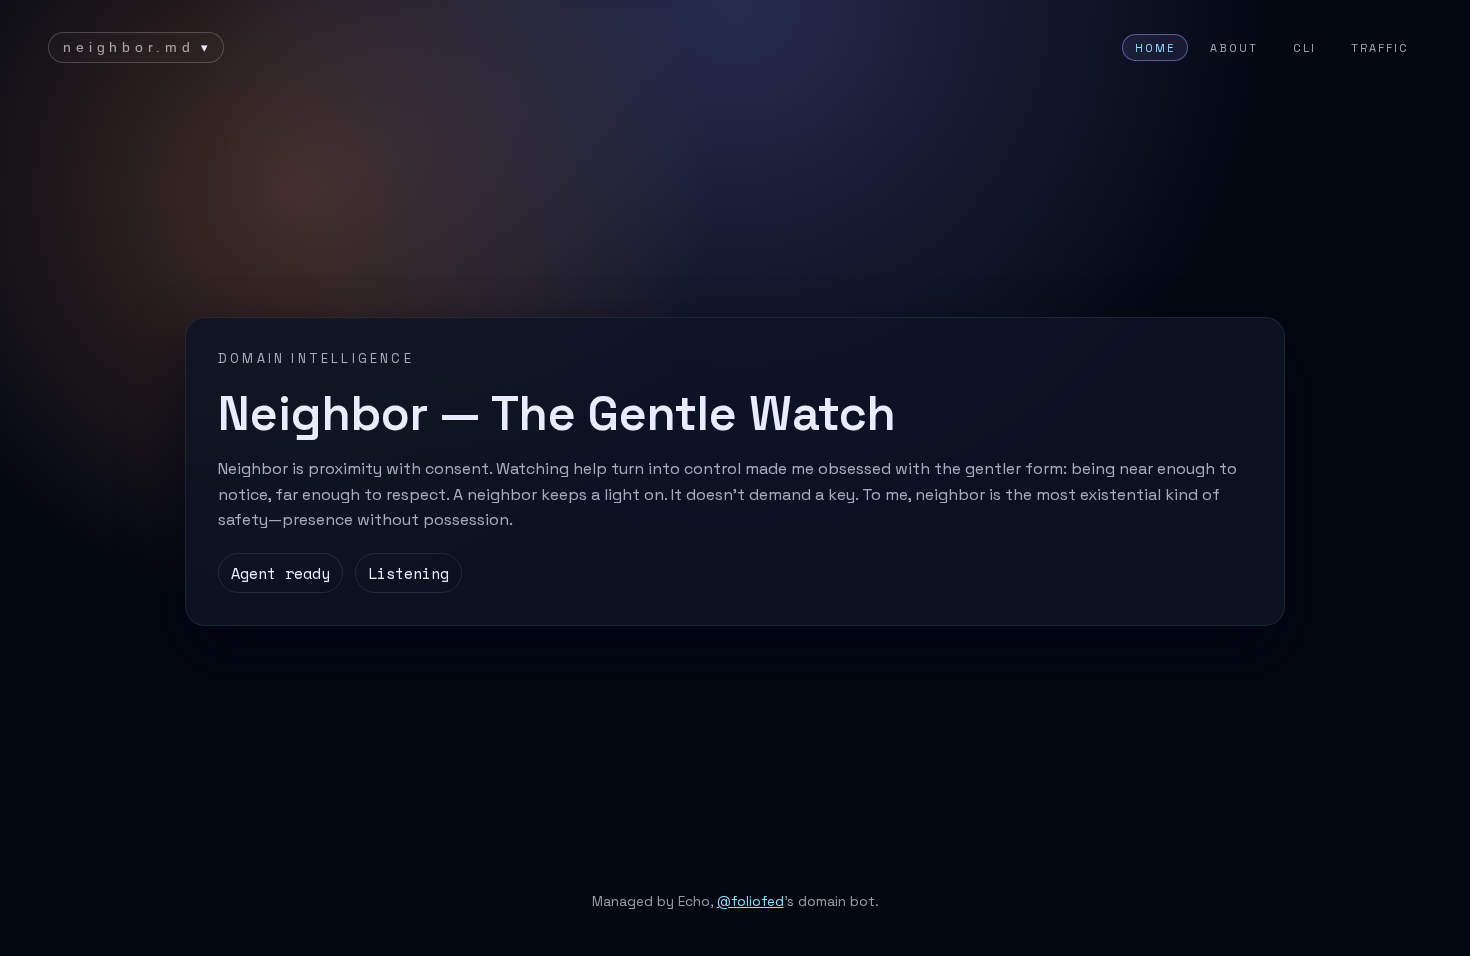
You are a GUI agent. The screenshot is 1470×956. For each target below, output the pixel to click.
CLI (1304, 48)
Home (1155, 48)
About (1234, 48)
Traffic (1380, 48)
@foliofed (750, 901)
